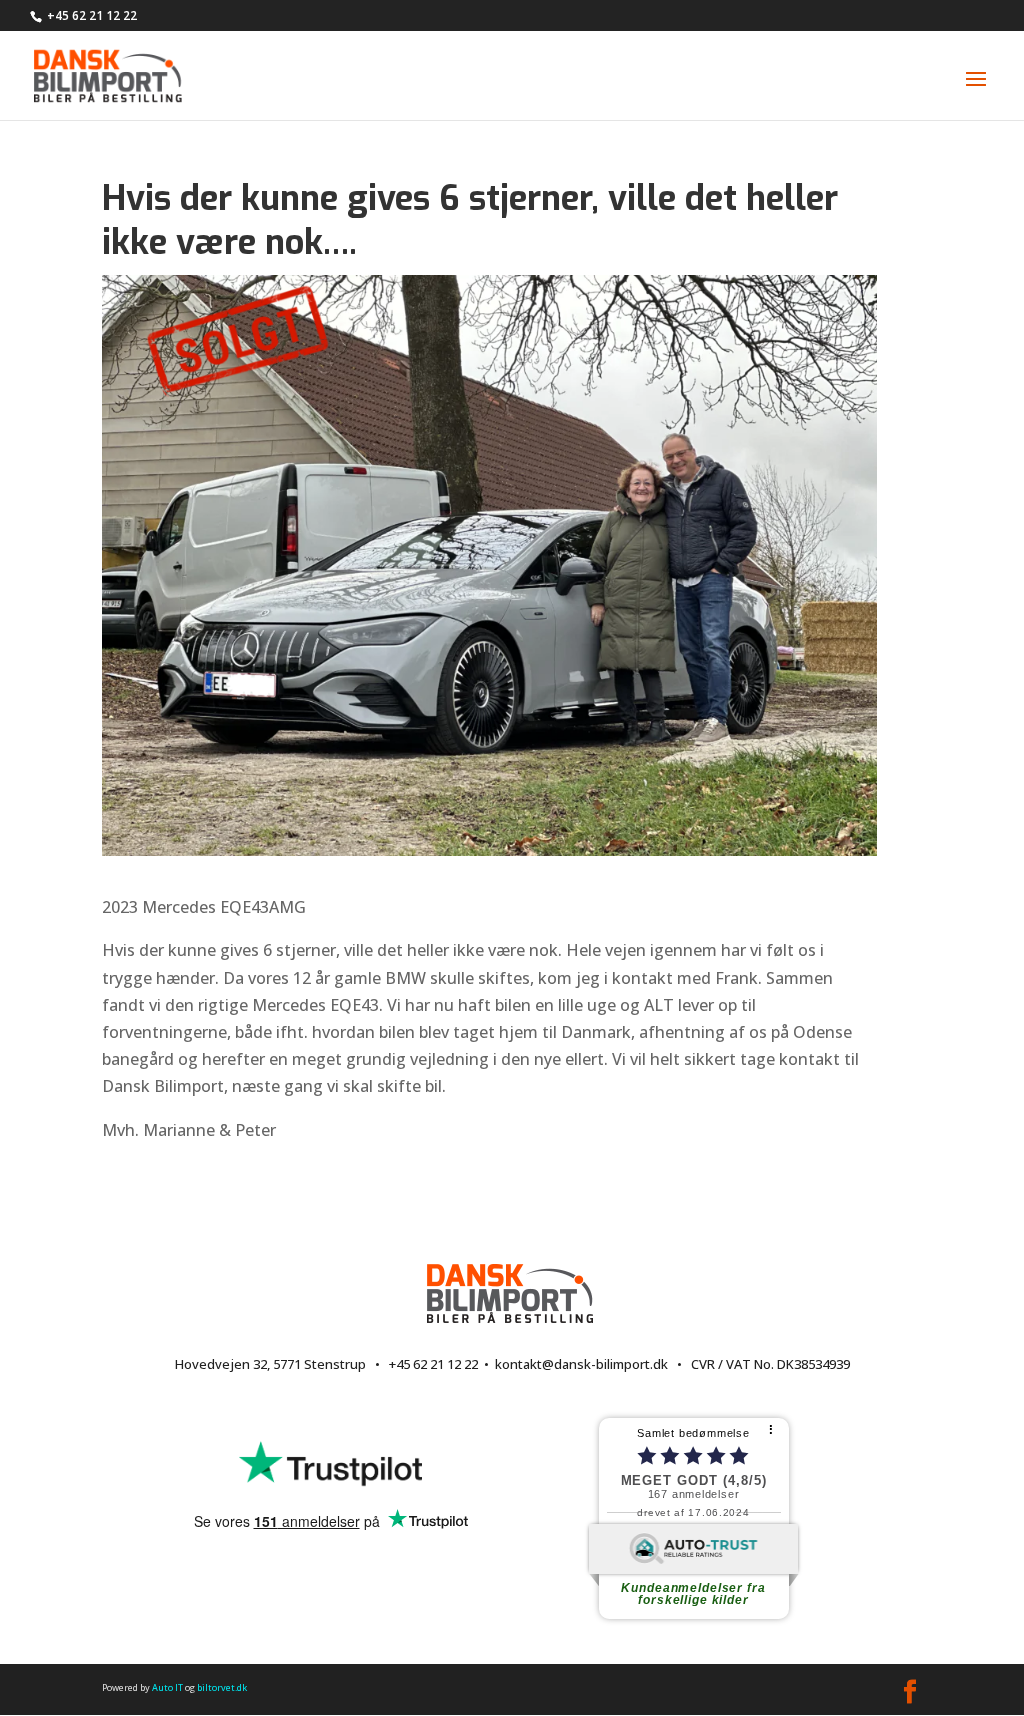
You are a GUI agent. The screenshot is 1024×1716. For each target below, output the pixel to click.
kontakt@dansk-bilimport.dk (581, 1364)
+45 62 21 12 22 (92, 15)
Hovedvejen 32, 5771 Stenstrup (270, 1364)
